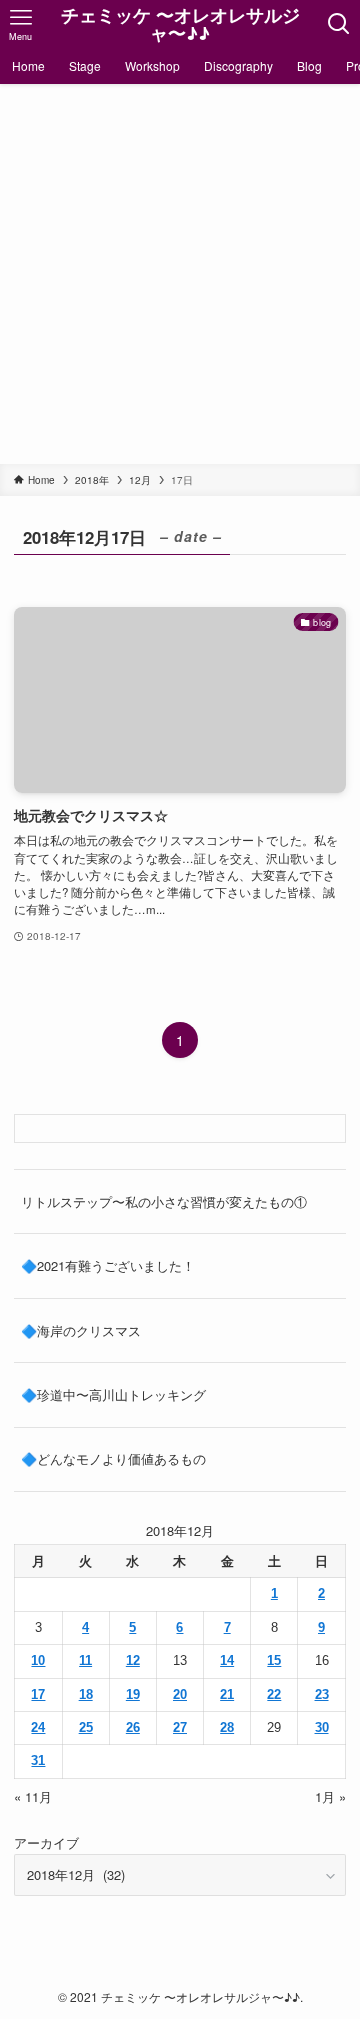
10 (38, 1660)
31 (38, 1760)
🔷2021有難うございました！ (108, 1265)
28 (227, 1727)
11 (85, 1660)
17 (38, 1694)
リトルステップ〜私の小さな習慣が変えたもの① (164, 1201)
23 (322, 1694)
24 (38, 1727)
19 (133, 1694)
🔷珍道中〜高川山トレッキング (113, 1394)
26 (133, 1727)
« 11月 (33, 1796)
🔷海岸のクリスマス (81, 1330)
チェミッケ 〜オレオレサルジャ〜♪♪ (180, 24)
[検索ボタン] (339, 24)
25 (86, 1727)
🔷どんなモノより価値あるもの (113, 1458)
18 (86, 1694)
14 (227, 1660)
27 (180, 1727)
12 (133, 1660)
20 (180, 1694)
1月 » (330, 1796)
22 (274, 1694)
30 (322, 1727)
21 (227, 1694)
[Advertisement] (180, 274)
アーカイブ (46, 1842)
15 (274, 1660)
